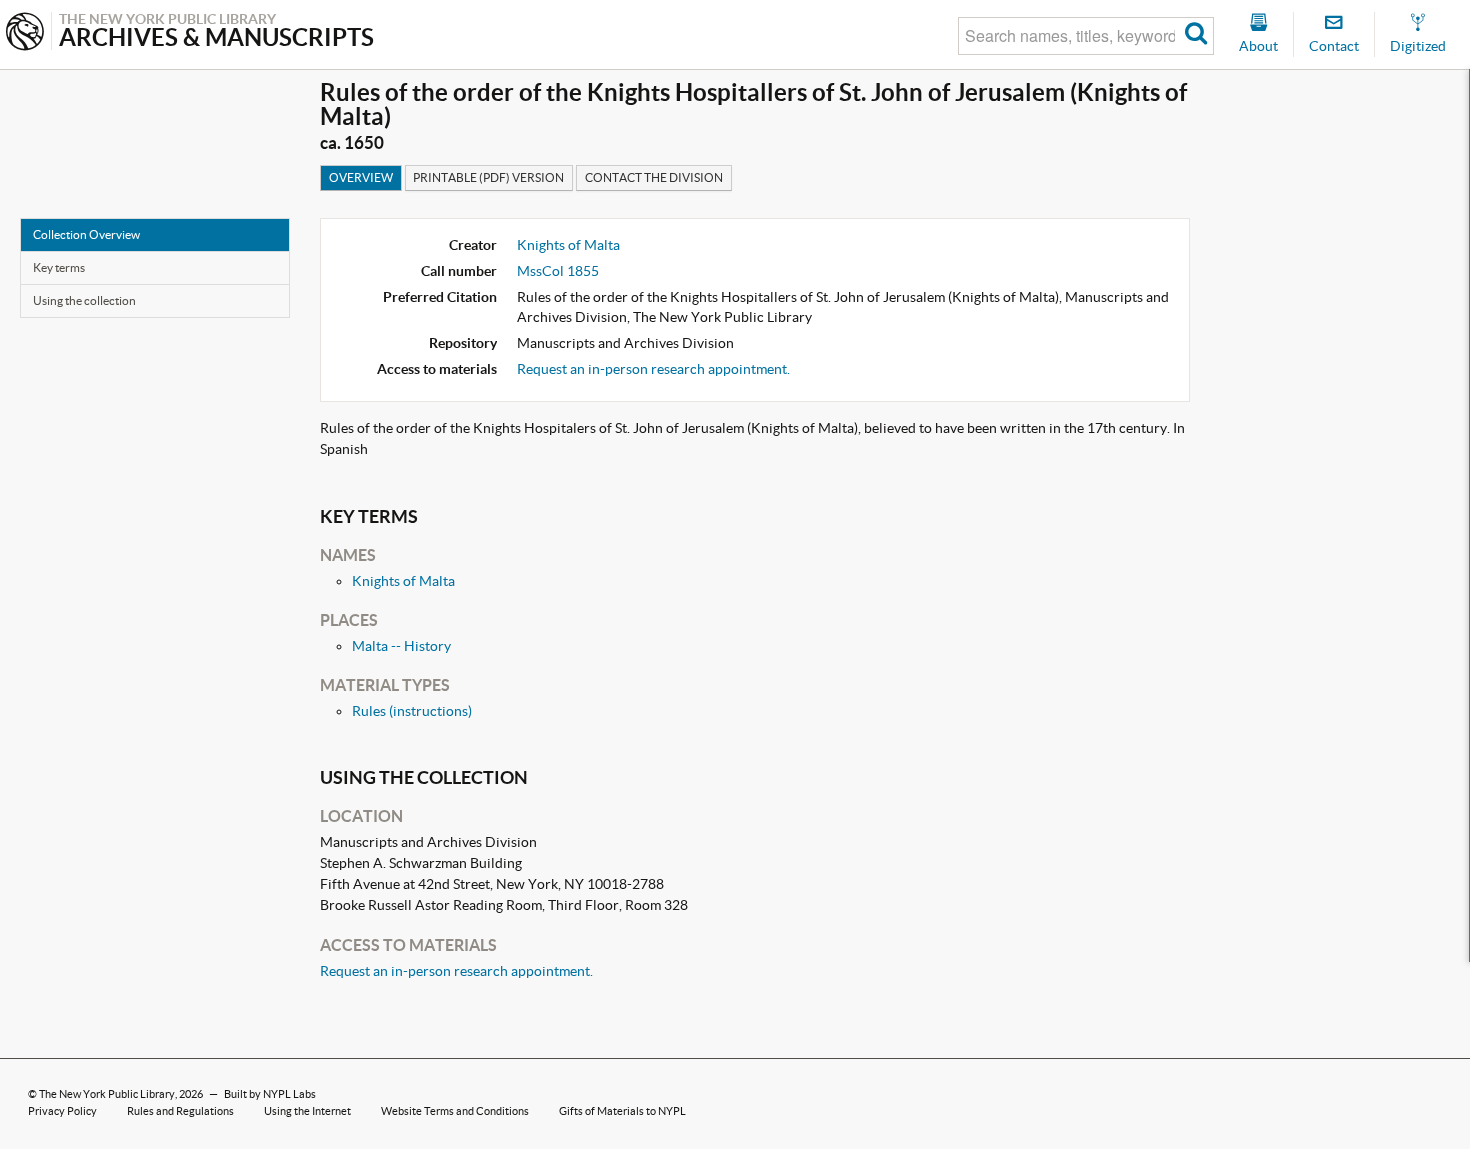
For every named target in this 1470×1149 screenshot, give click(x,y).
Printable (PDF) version (488, 177)
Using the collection (84, 300)
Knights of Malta (568, 245)
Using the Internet (307, 1111)
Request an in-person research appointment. (653, 369)
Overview (361, 177)
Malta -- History (401, 646)
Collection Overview (86, 234)
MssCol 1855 (558, 271)
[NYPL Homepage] (25, 33)
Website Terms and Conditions (455, 1111)
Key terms (59, 267)
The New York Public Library (107, 1094)
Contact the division (654, 177)
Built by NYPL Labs (270, 1094)
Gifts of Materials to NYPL (622, 1111)
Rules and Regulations (180, 1111)
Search (1196, 36)
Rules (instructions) (412, 711)
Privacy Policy (62, 1111)
